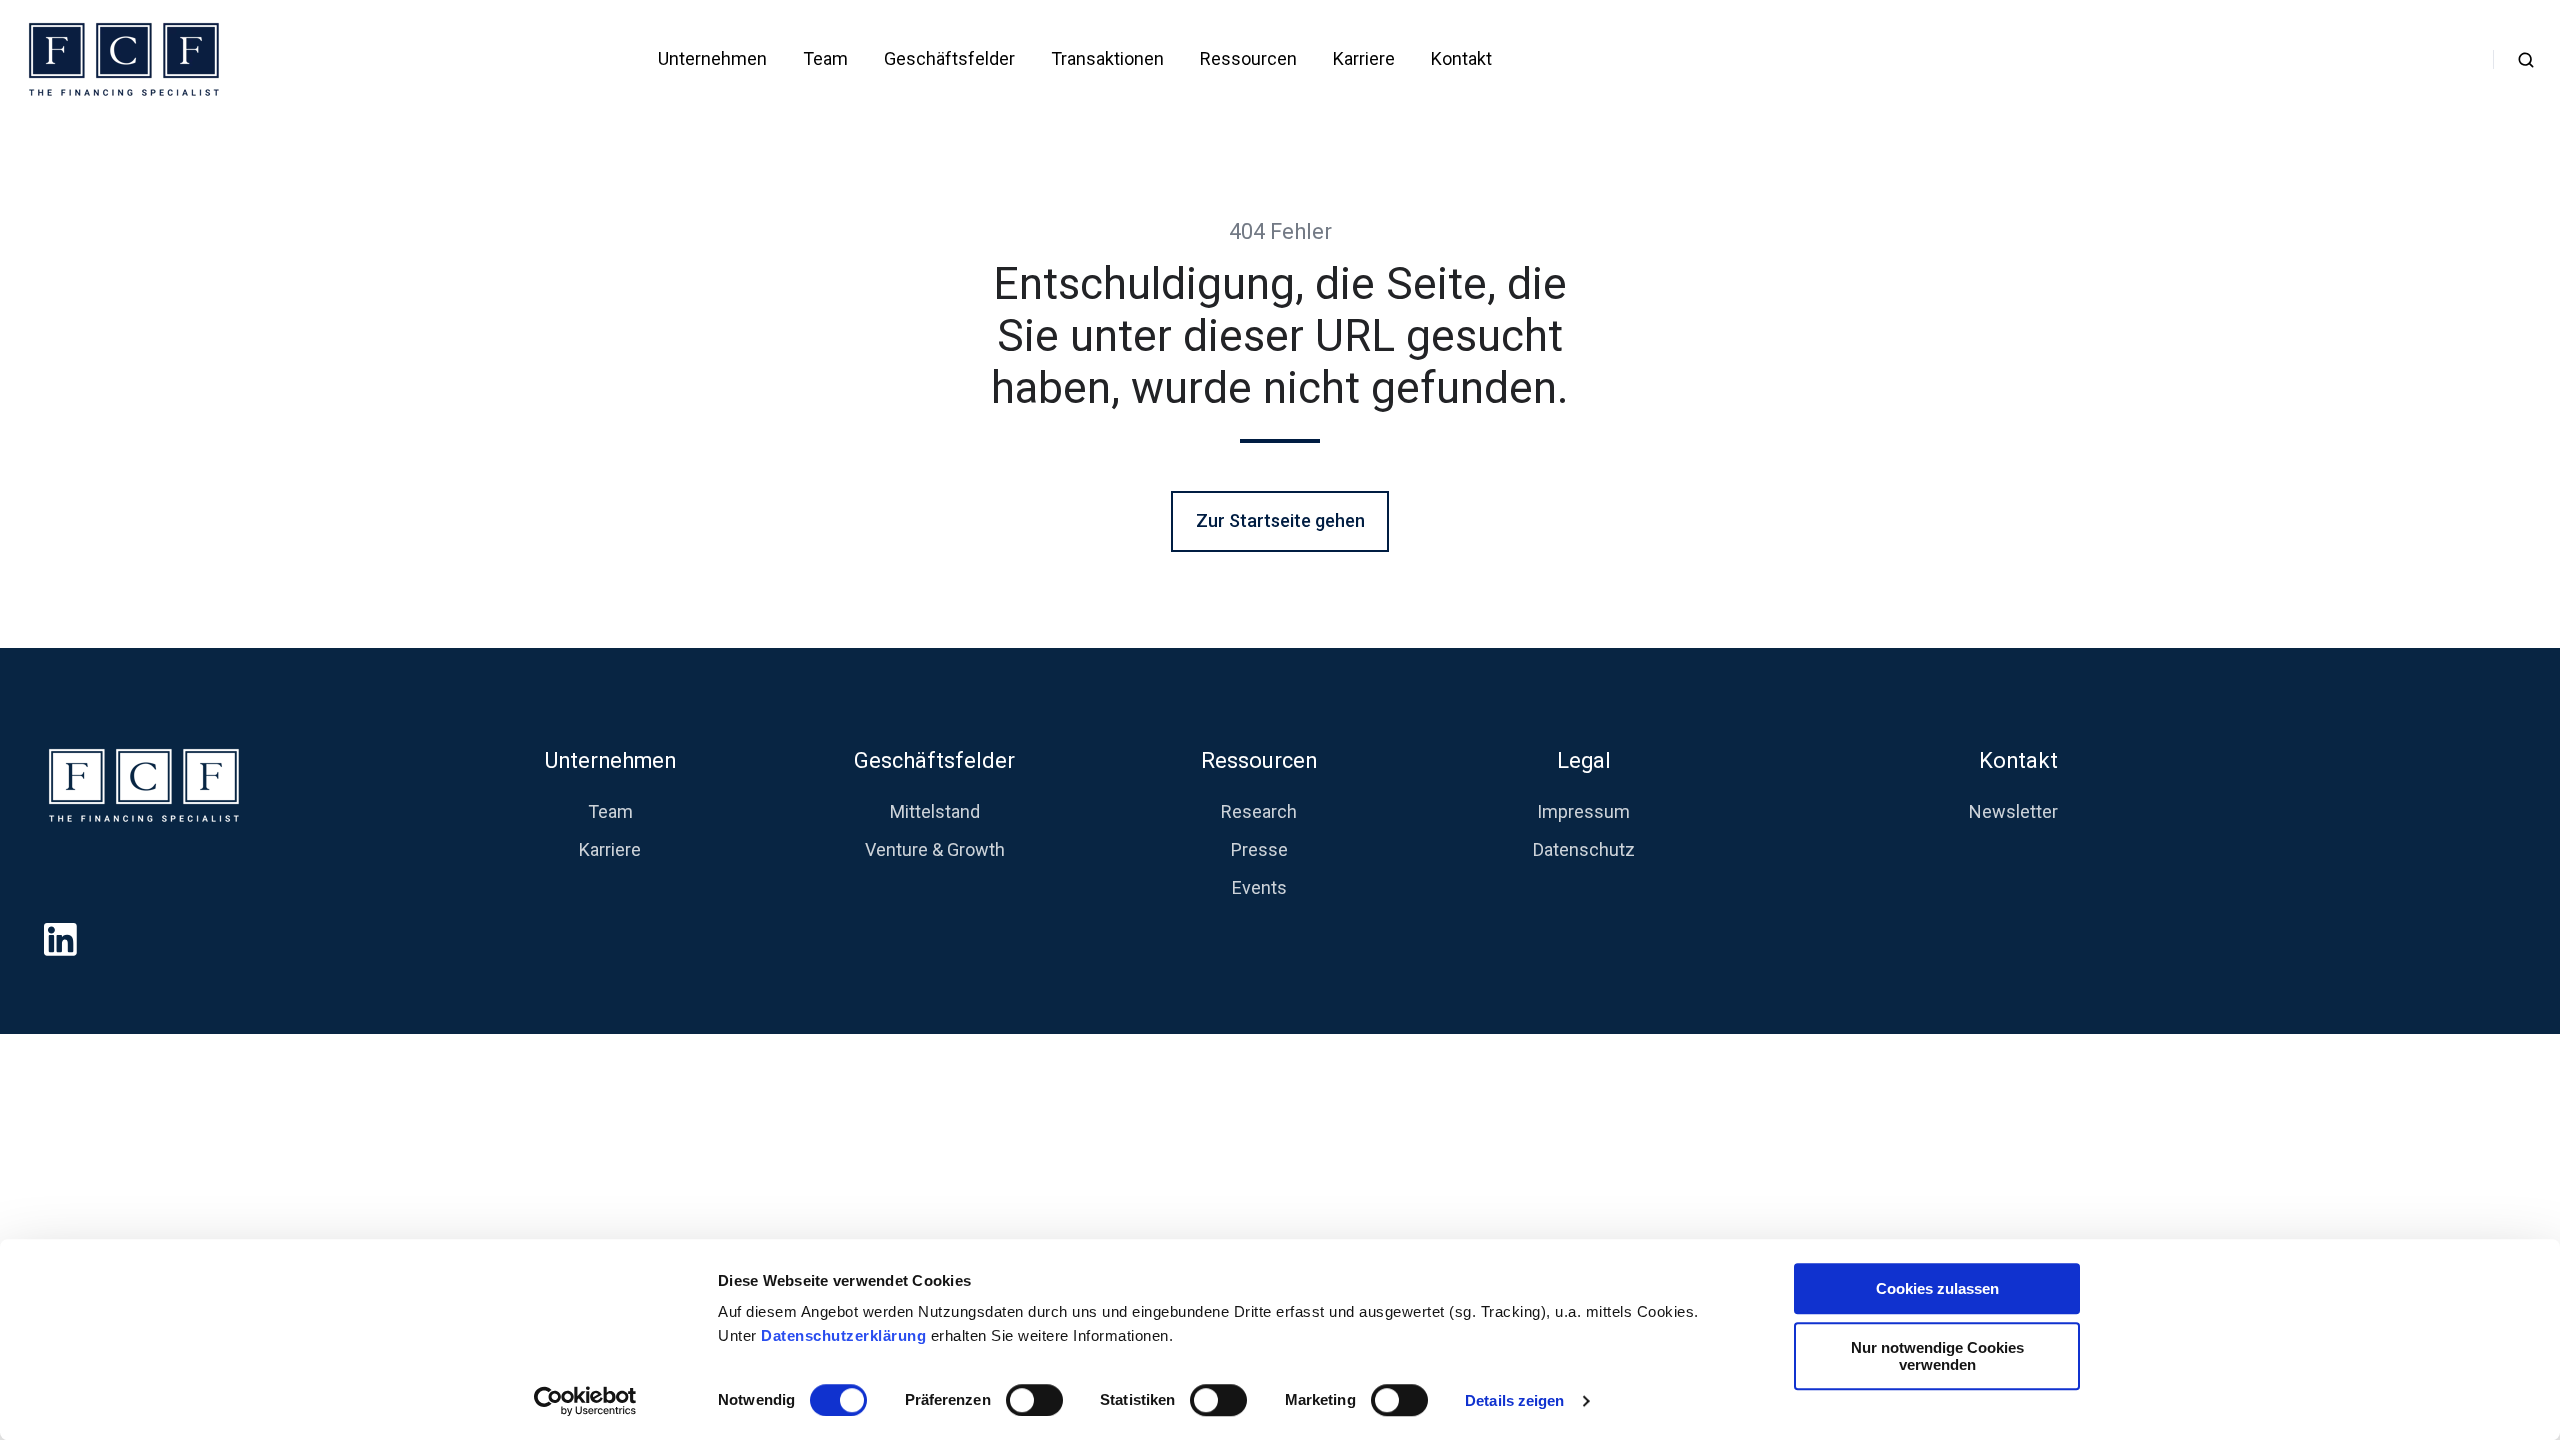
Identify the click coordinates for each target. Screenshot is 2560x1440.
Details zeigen (1514, 1400)
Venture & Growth (935, 849)
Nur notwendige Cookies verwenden (1937, 1356)
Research (1259, 811)
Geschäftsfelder (949, 58)
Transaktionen (1107, 58)
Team (825, 58)
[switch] (1034, 1400)
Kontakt (1461, 58)
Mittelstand (935, 811)
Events (1259, 887)
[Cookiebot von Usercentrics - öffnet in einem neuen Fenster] (585, 1401)
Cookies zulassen (1937, 1288)
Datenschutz (1584, 849)
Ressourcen (1248, 58)
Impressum (1583, 811)
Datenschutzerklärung (846, 1335)
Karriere (1364, 58)
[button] (2526, 60)
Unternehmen (712, 58)
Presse (1259, 849)
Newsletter (2013, 811)
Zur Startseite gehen (1280, 520)
